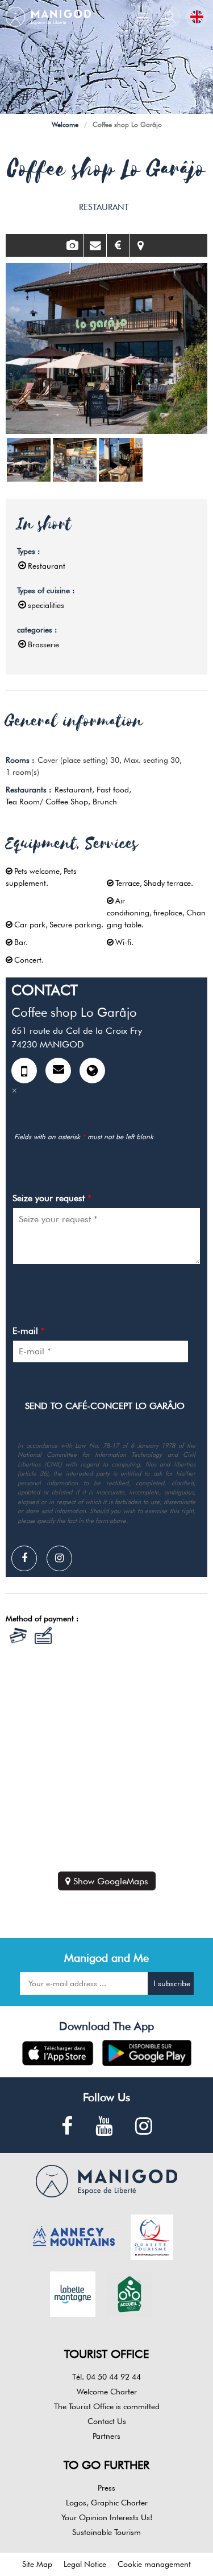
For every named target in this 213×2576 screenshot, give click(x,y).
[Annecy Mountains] (74, 2236)
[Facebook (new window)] (67, 2127)
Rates (118, 245)
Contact (95, 245)
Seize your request (52, 1198)
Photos (72, 245)
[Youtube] (104, 2127)
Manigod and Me (106, 1958)
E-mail (29, 1331)
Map (141, 245)
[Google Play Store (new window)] (147, 2053)
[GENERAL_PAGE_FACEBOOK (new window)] (28, 1558)
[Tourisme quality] (152, 2236)
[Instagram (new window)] (64, 1558)
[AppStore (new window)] (58, 2053)
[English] (197, 17)
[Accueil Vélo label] (130, 2293)
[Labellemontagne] (73, 2293)
